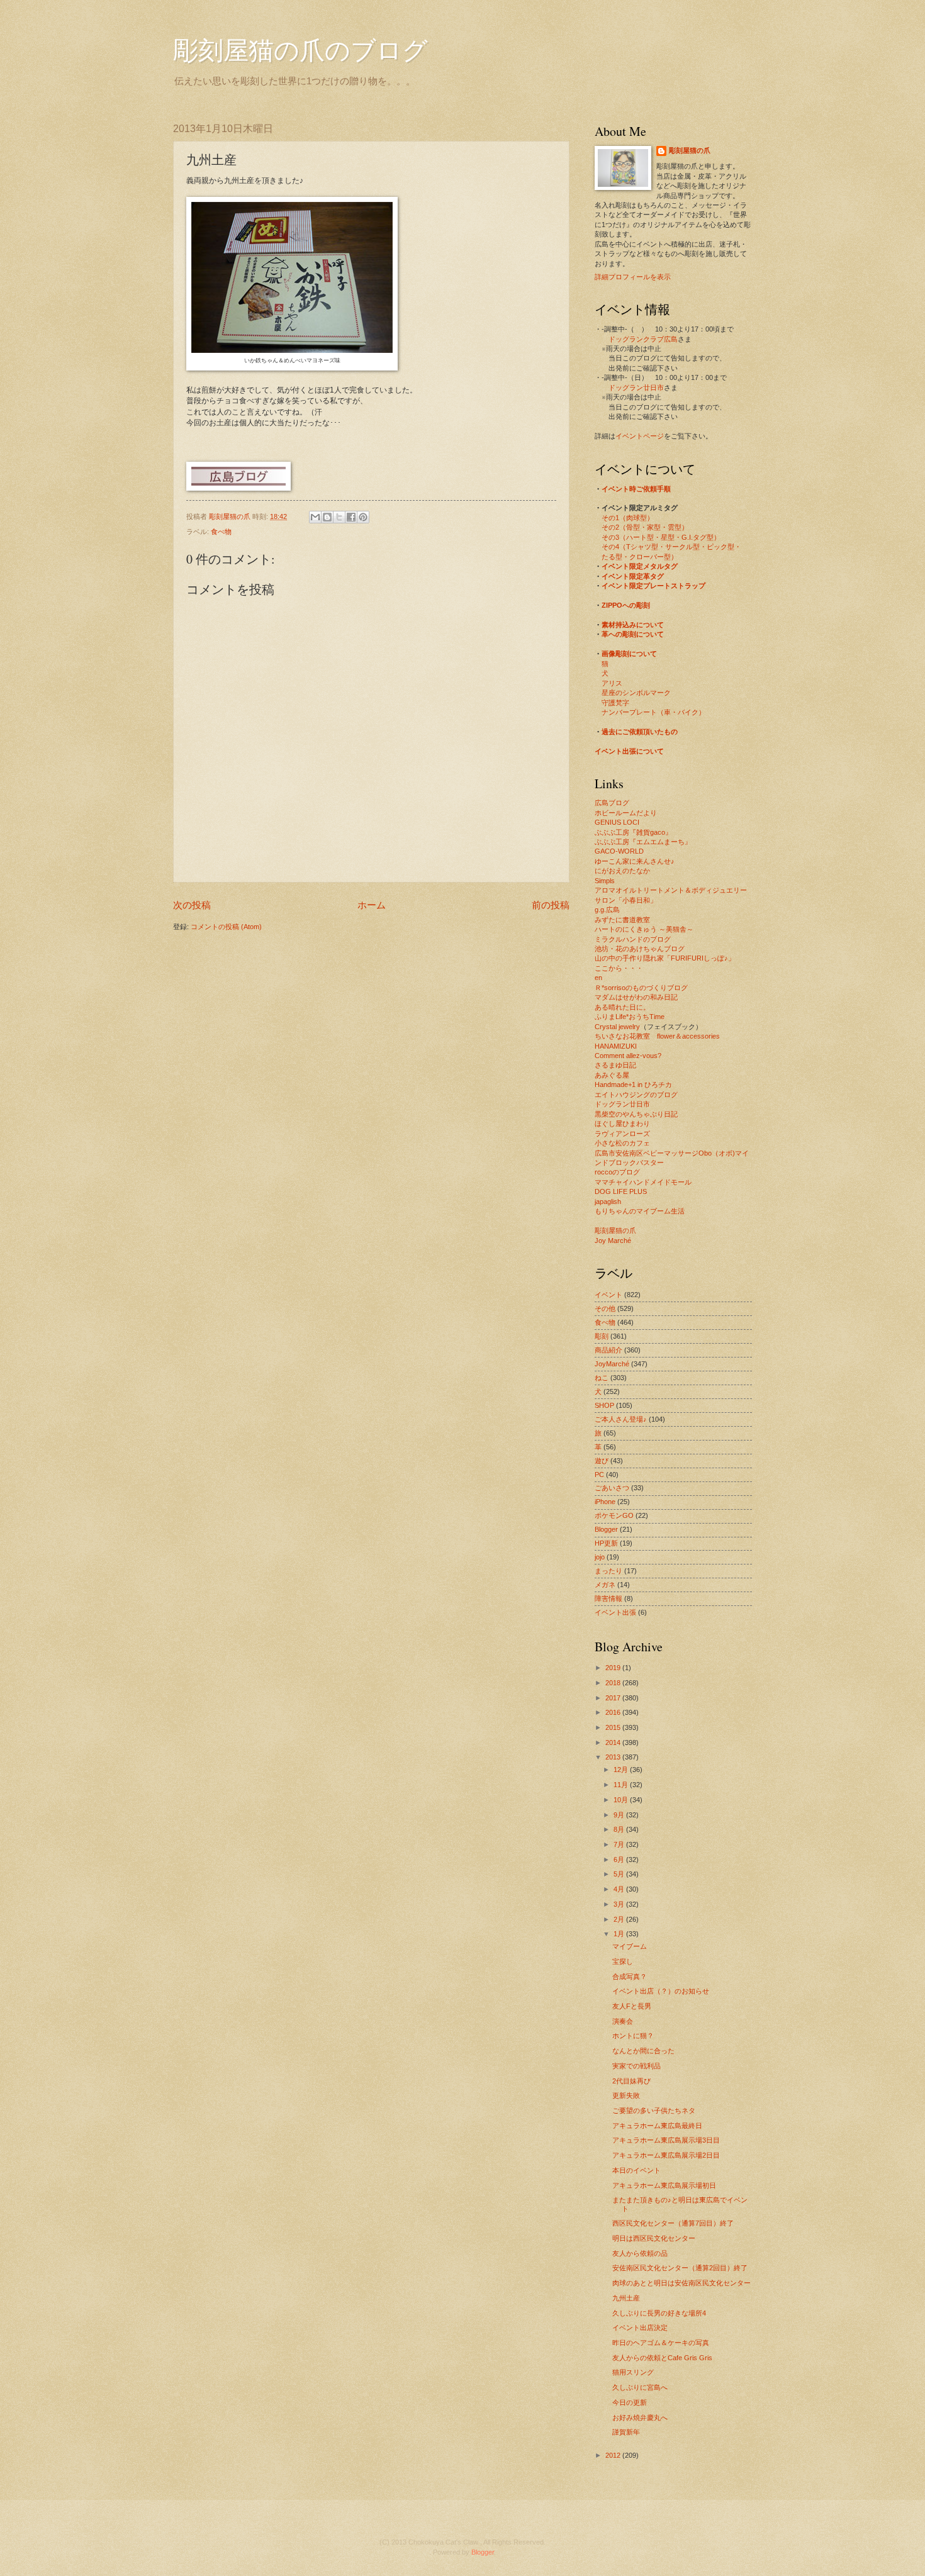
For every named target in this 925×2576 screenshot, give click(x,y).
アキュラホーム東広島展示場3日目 (666, 2140)
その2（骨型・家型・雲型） (645, 527)
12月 (622, 1770)
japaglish (608, 1202)
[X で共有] (339, 517)
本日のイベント (636, 2170)
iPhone (605, 1502)
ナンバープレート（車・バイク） (653, 712)
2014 (614, 1742)
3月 (620, 1904)
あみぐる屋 (612, 1075)
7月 (620, 1844)
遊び (602, 1461)
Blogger (606, 1529)
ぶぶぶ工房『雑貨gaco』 (633, 832)
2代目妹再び (631, 2081)
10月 (622, 1800)
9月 (620, 1815)
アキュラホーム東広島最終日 (657, 2126)
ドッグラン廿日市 (636, 388)
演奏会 (623, 2021)
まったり (608, 1571)
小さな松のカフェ (622, 1143)
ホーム (372, 905)
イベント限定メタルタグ (640, 566)
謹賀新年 (626, 2432)
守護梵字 (615, 703)
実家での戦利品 (636, 2066)
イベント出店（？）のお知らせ (661, 1991)
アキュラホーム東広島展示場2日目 (666, 2155)
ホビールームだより (626, 813)
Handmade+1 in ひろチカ (633, 1084)
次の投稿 (192, 905)
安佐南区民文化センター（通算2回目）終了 (680, 2268)
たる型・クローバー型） (640, 557)
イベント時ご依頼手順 (636, 489)
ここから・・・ (619, 968)
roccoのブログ (617, 1172)
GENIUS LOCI (617, 822)
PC (599, 1475)
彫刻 (602, 1336)
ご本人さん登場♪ (621, 1419)
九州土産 (626, 2298)
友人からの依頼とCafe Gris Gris (662, 2358)
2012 (614, 2455)
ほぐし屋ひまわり (622, 1124)
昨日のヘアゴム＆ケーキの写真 (661, 2343)
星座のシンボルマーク (636, 693)
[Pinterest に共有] (363, 517)
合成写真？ (630, 1977)
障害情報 (608, 1598)
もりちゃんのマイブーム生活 (640, 1211)
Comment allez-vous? (628, 1056)
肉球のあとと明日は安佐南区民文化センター (681, 2283)
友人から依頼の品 (640, 2253)
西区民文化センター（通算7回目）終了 (673, 2223)
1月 (620, 1934)
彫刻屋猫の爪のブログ (300, 49)
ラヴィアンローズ (622, 1134)
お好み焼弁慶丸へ (640, 2417)
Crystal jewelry (617, 1027)
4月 (620, 1889)
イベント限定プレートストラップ (653, 586)
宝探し (623, 1961)
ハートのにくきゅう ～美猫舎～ (644, 929)
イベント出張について (629, 751)
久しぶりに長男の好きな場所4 (659, 2313)
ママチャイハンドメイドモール (643, 1182)
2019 (614, 1668)
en (598, 978)
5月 (620, 1874)
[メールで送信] (315, 517)
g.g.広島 (607, 910)
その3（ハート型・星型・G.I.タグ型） (661, 537)
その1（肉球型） (628, 518)
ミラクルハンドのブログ (633, 939)
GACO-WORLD (619, 851)
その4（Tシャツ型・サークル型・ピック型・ (671, 547)
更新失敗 (626, 2095)
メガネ (605, 1585)
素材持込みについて (633, 625)
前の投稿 (551, 905)
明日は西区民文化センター (654, 2238)
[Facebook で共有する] (351, 517)
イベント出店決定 (640, 2328)
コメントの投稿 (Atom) (226, 927)
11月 (622, 1785)
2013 (614, 1757)
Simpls (605, 881)
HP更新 (606, 1543)
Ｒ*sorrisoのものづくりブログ (641, 988)
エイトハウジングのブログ (636, 1095)
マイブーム (630, 1946)
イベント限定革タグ (633, 576)
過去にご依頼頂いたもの (640, 732)
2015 (614, 1727)
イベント (608, 1295)
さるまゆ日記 (615, 1065)
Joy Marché (613, 1241)
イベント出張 (615, 1612)
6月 (620, 1860)
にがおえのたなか (622, 871)
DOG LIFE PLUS (621, 1191)
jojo (600, 1557)
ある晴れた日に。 (622, 1007)
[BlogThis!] (327, 517)
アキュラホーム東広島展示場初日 (664, 2185)
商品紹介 (608, 1350)
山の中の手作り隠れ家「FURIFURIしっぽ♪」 (665, 958)
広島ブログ (612, 803)
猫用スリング (633, 2372)
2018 (614, 1683)
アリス (612, 683)
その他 (605, 1308)
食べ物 (221, 532)
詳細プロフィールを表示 (633, 277)
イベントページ (640, 436)
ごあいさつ (612, 1488)
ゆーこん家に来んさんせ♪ (635, 861)
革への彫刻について (633, 634)
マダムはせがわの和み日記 (636, 997)
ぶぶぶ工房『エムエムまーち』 (643, 842)
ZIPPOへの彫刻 (626, 605)
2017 (614, 1698)
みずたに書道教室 (622, 920)
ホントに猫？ (633, 2036)
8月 (620, 1829)
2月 (620, 1919)
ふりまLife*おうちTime (630, 1017)
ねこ (602, 1378)
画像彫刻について (629, 654)
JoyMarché (612, 1364)
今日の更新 (630, 2402)
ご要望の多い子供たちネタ (654, 2110)
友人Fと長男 (632, 2006)
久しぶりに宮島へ (640, 2387)
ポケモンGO (614, 1515)
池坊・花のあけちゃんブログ (640, 949)
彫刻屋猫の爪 (231, 516)
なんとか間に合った (643, 2051)
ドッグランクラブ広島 (643, 339)
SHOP (604, 1405)
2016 (614, 1712)
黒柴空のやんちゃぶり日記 (636, 1114)
